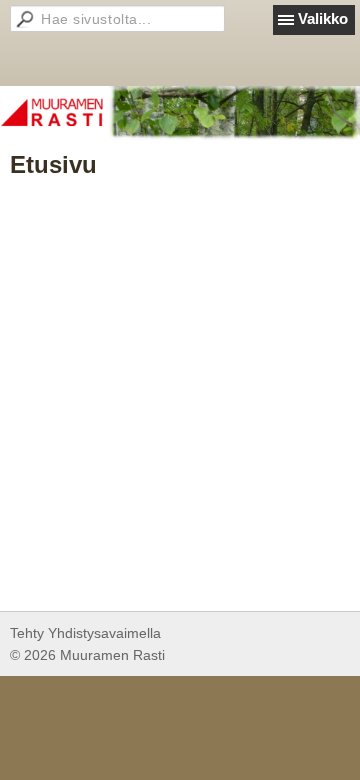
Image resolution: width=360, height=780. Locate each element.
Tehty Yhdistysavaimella (85, 633)
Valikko (323, 18)
